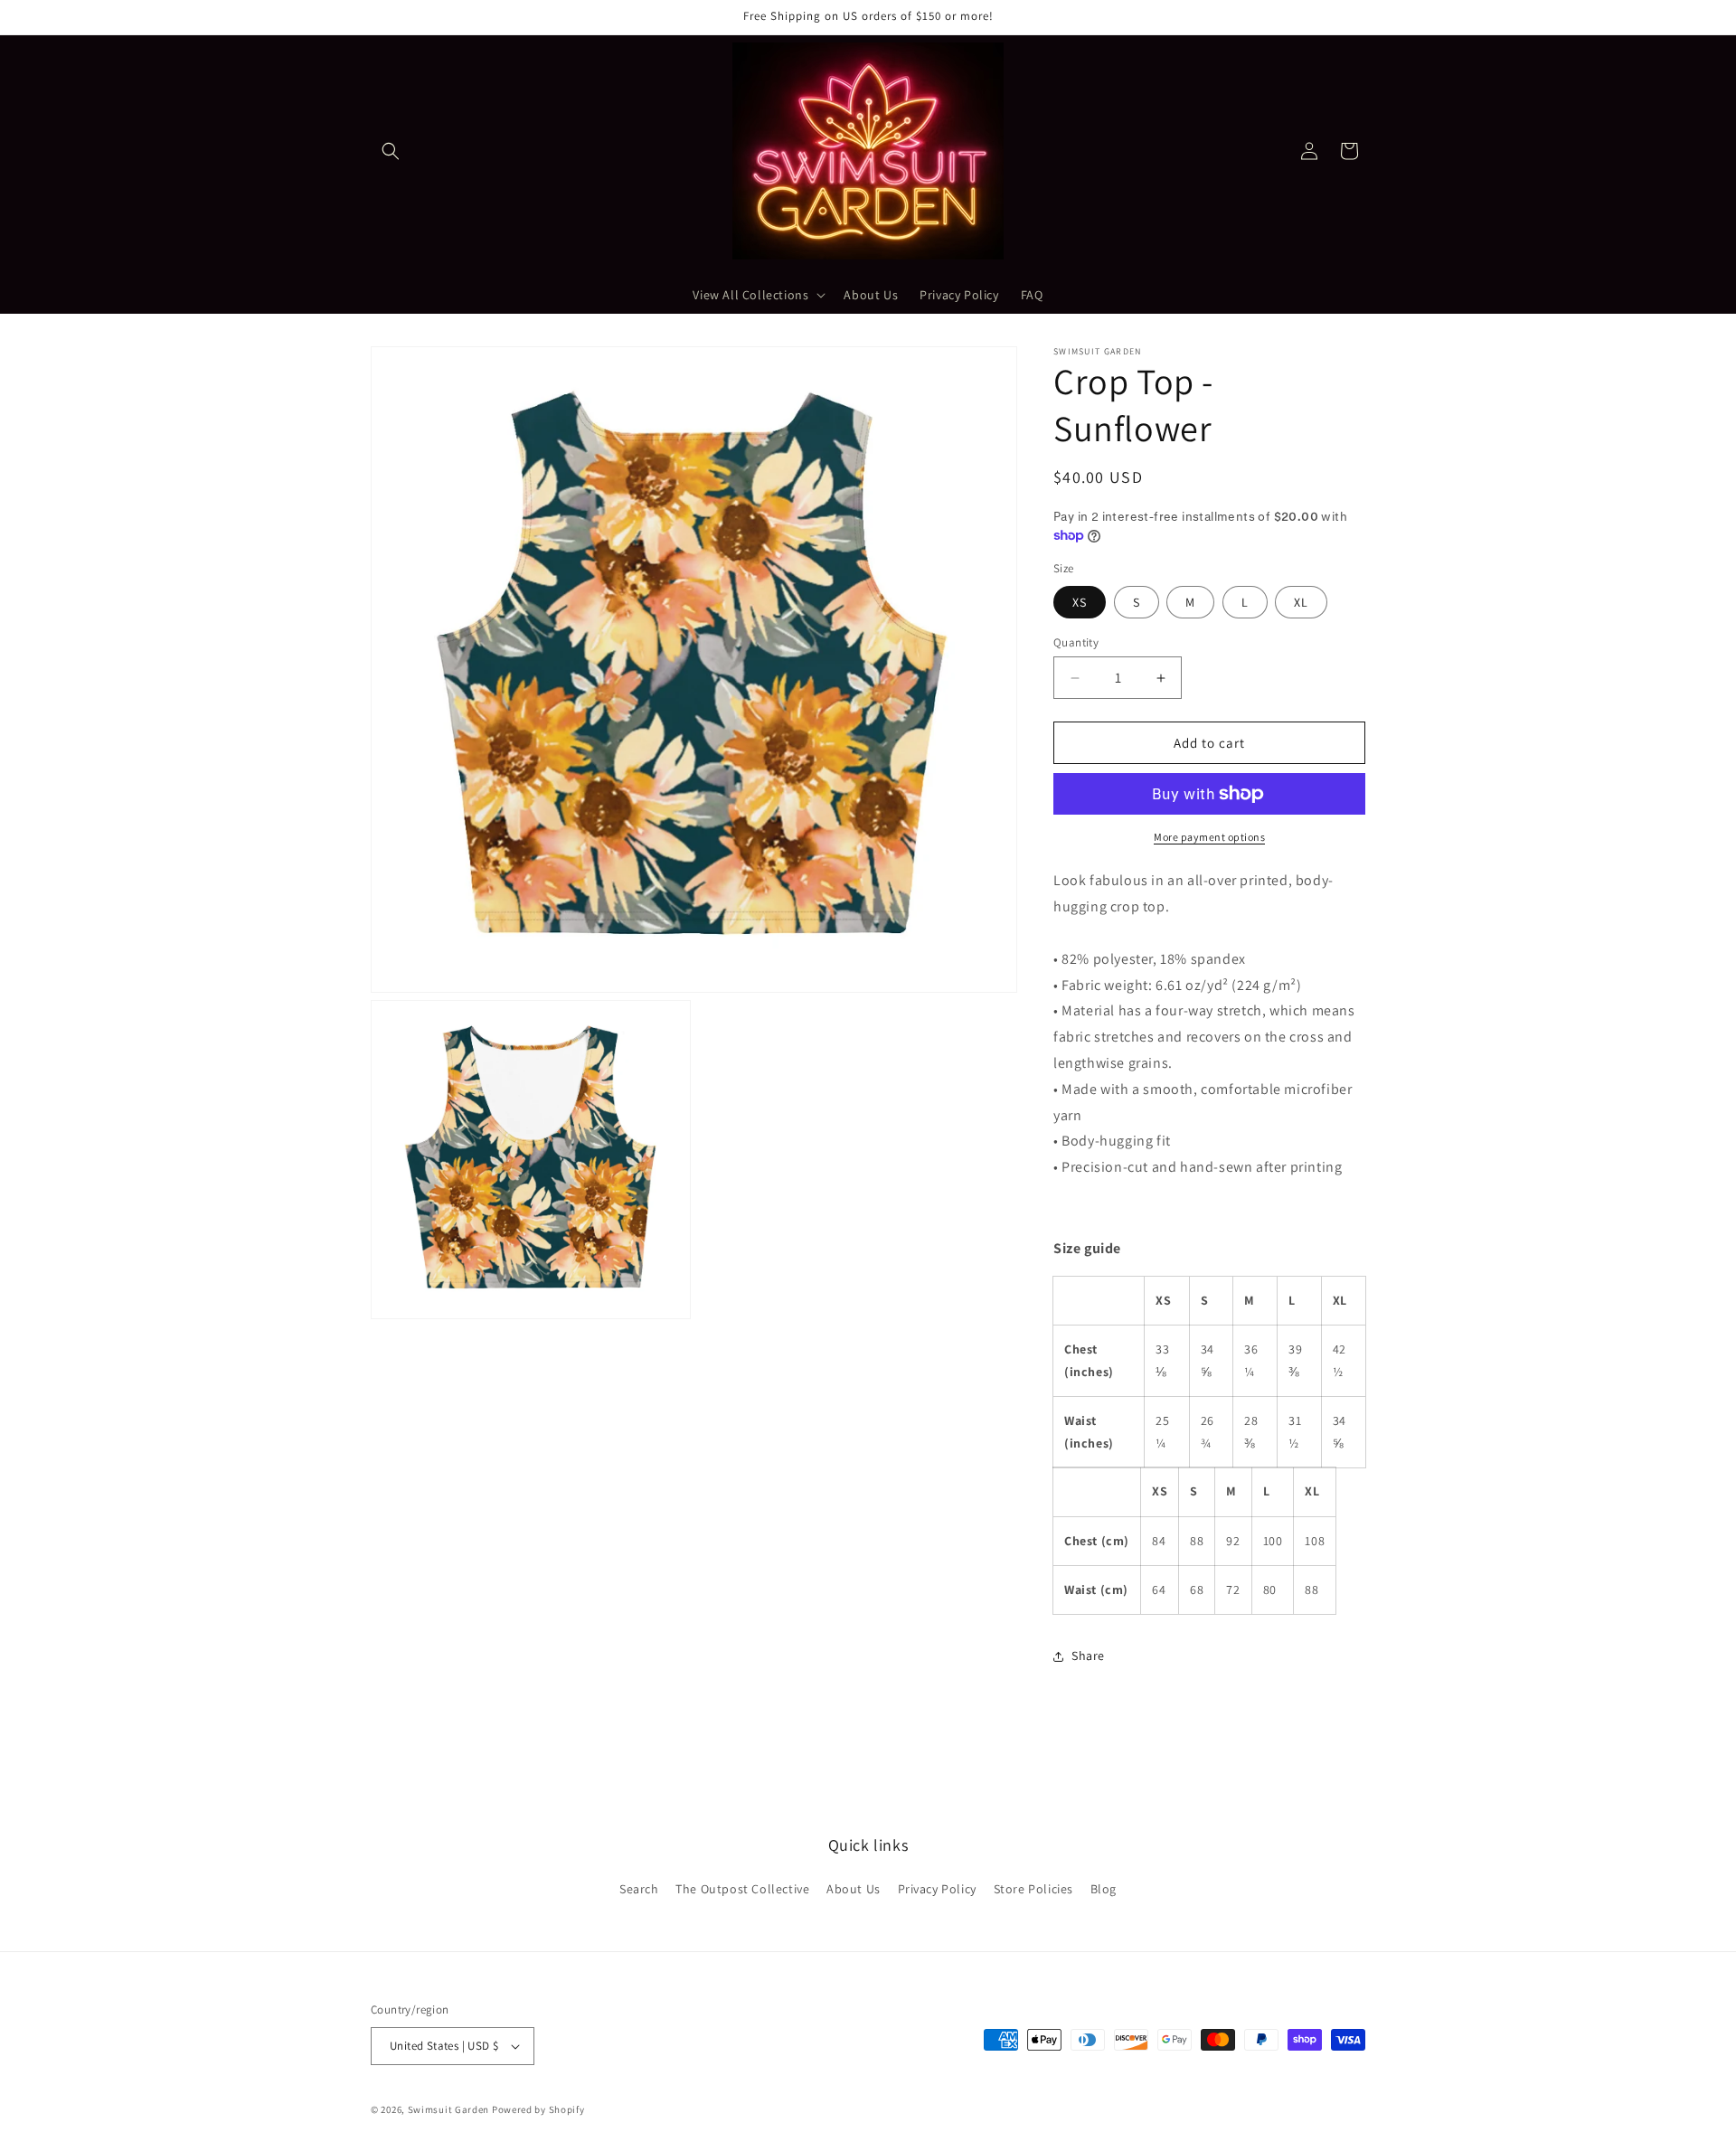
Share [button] (1088, 1656)
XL (1301, 602)
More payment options (1209, 837)
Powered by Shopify (538, 2109)
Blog (1104, 1889)
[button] (391, 151)
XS (1080, 602)
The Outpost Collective (742, 1889)
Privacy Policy (937, 1889)
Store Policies (1033, 1889)
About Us (854, 1889)
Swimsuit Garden (449, 2109)
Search (639, 1889)
